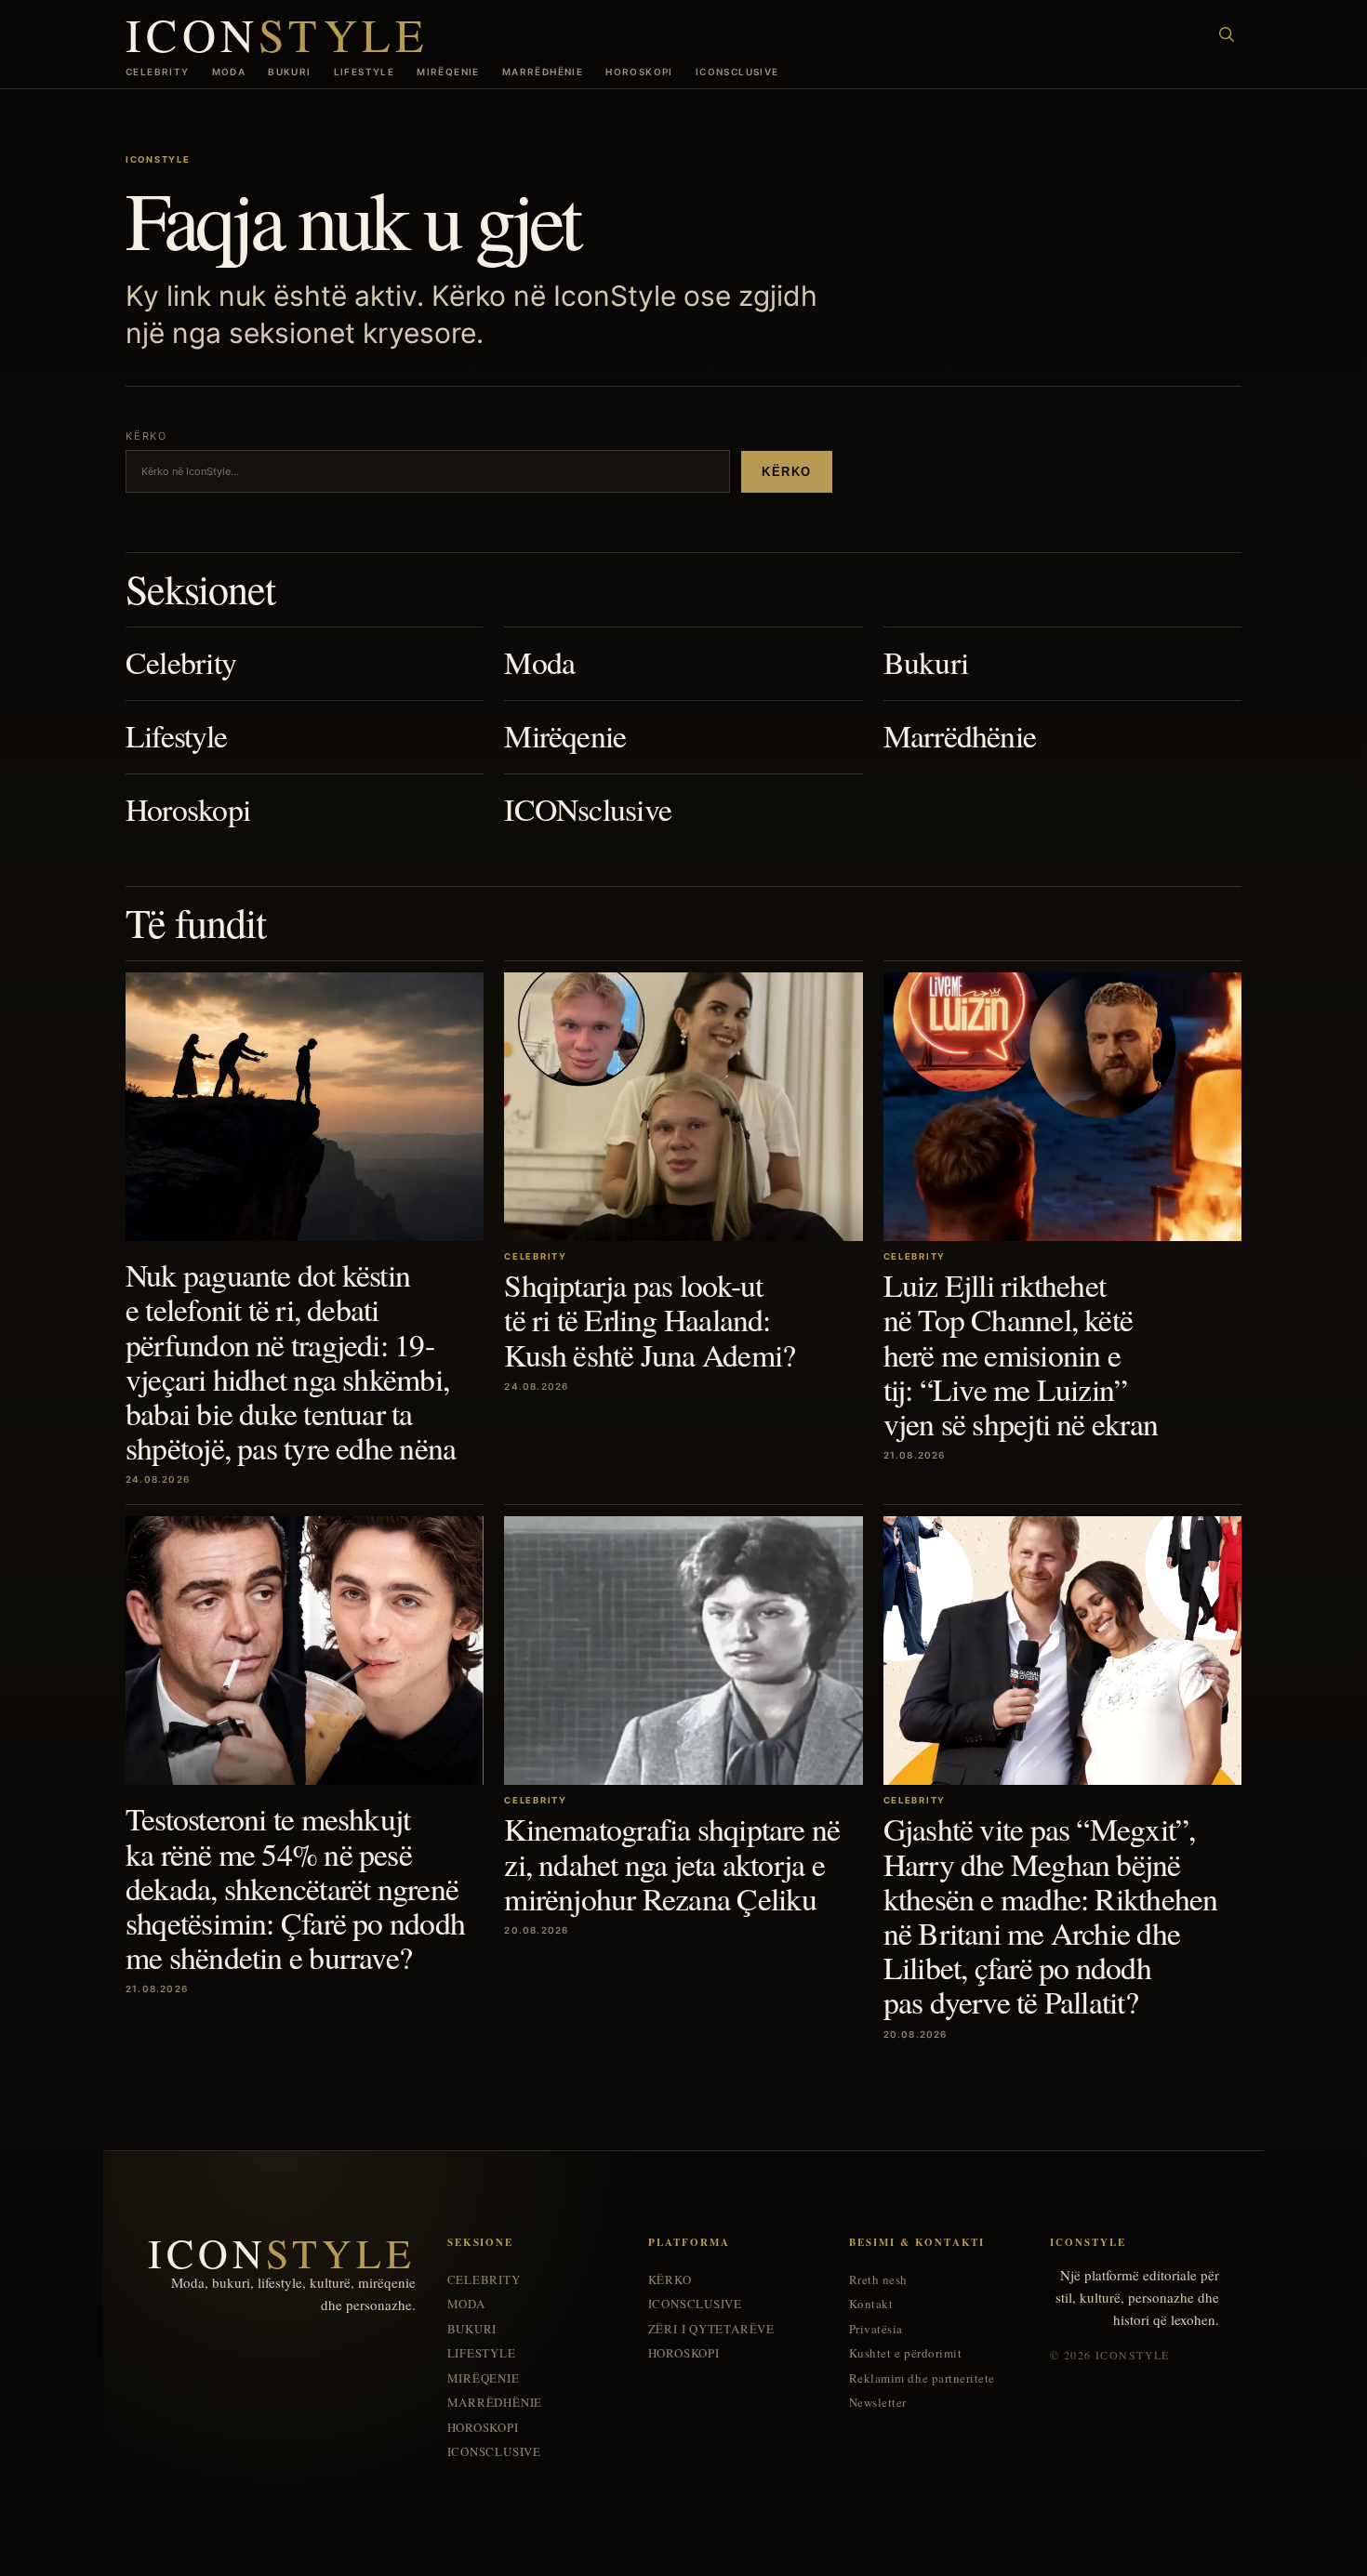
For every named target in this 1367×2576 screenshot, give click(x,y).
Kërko (787, 472)
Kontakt (871, 2304)
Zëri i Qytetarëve (711, 2329)
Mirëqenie (448, 72)
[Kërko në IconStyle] (1227, 34)
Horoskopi (639, 72)
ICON (277, 34)
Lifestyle (365, 72)
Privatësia (876, 2329)
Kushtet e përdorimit (905, 2353)
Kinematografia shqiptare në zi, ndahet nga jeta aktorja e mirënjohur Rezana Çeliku (672, 1863)
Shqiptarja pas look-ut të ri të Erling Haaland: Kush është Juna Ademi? (650, 1319)
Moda (229, 72)
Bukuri (289, 72)
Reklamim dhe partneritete (922, 2378)
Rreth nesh (878, 2280)
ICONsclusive (737, 72)
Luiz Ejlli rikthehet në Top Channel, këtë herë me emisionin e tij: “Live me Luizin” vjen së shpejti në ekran (1021, 1354)
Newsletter (878, 2403)
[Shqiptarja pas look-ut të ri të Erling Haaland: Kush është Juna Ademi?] (683, 1107)
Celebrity (158, 72)
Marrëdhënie (543, 72)
